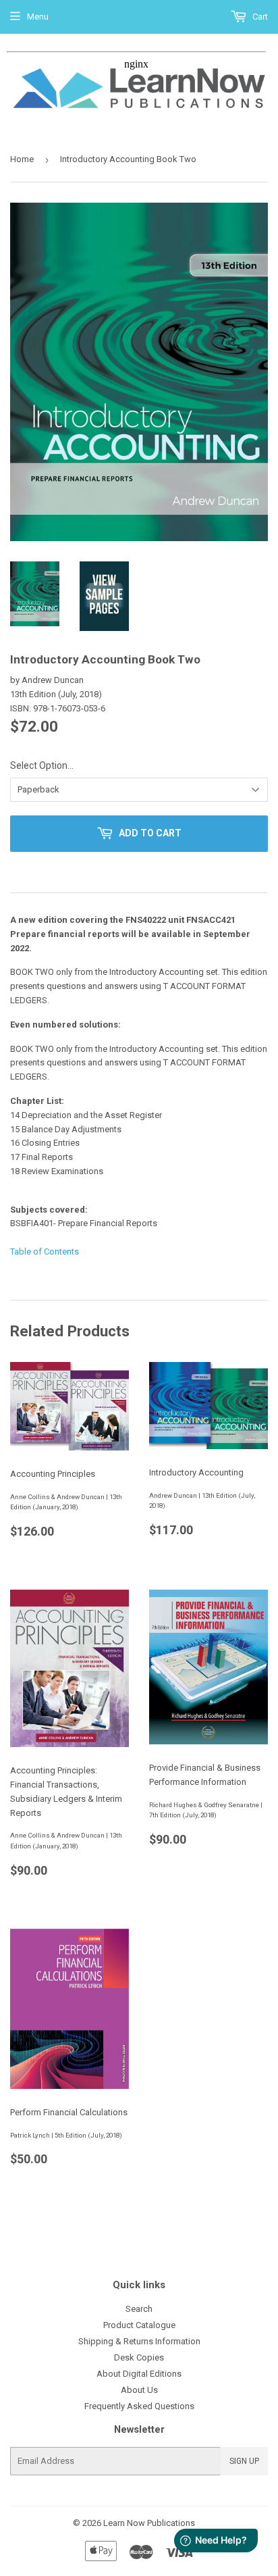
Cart (259, 17)
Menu (38, 17)
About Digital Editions (139, 2374)
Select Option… (42, 765)
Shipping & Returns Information (139, 2341)
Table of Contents (45, 1252)
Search (139, 2309)
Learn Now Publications (149, 2523)
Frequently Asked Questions (139, 2406)
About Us (139, 2390)
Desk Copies (139, 2357)
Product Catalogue (139, 2325)
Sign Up (244, 2461)
